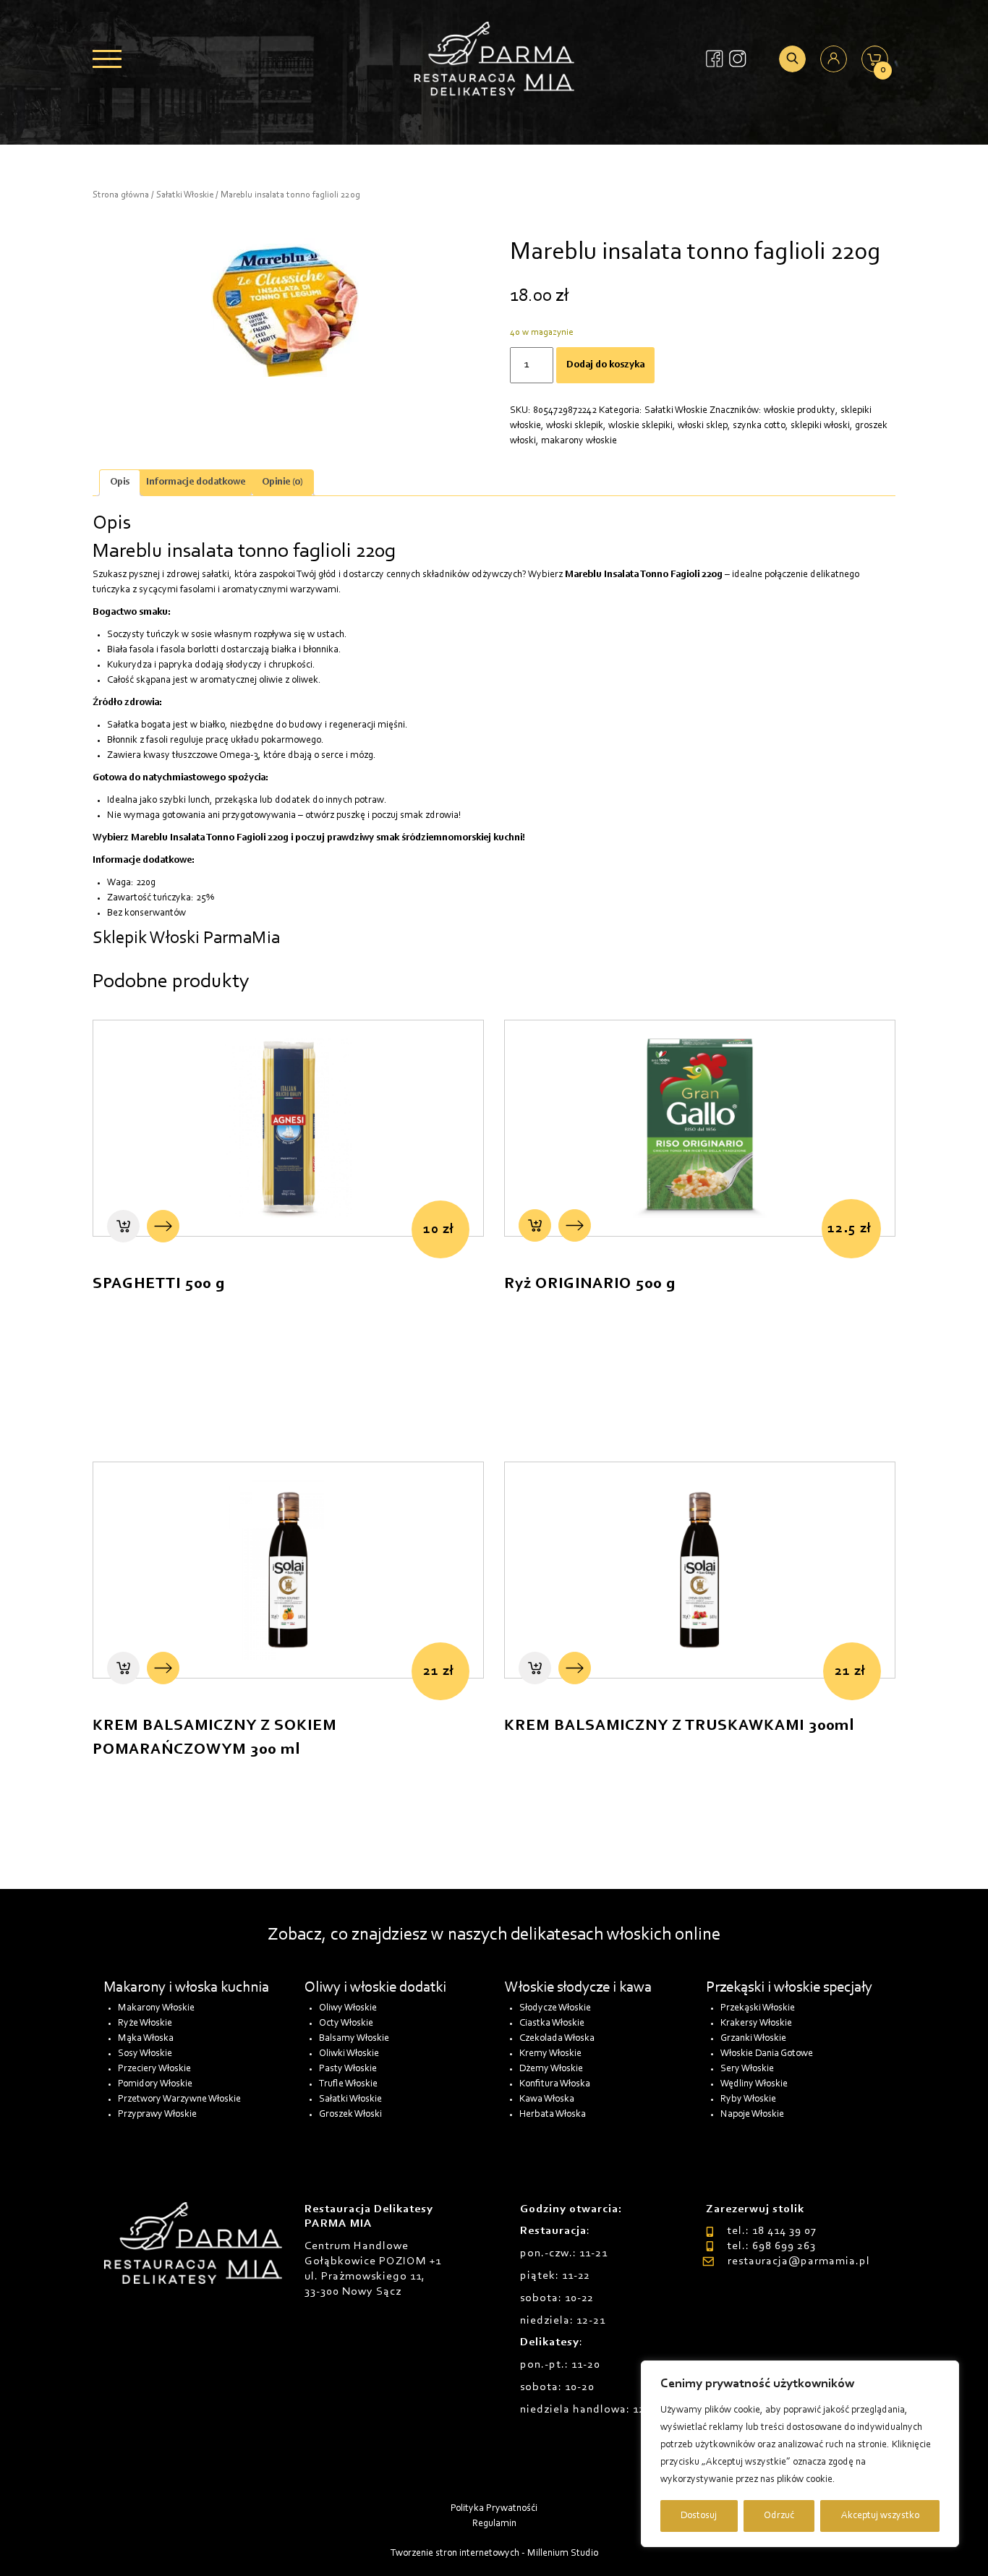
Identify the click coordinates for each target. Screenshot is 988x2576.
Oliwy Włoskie (348, 2008)
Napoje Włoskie (752, 2115)
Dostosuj (699, 2516)
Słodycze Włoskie (555, 2008)
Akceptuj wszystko (880, 2516)
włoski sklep (703, 426)
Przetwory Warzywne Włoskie (179, 2099)
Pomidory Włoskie (155, 2084)
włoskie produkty (800, 411)
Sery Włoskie (747, 2069)
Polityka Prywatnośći (494, 2509)
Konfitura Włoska (555, 2084)
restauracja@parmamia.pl (799, 2261)
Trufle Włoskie (348, 2084)
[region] (800, 2454)
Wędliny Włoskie (754, 2084)
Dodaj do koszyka (605, 365)
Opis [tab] (120, 482)
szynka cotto (759, 426)
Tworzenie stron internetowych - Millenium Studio (494, 2554)
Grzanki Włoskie (753, 2039)
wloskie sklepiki (640, 426)
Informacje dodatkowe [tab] (196, 482)
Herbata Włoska (553, 2115)
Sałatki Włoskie (185, 195)
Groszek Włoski (350, 2115)
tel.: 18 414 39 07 (772, 2231)
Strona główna (121, 195)
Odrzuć (779, 2516)
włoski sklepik (575, 426)
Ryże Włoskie (145, 2023)
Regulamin (494, 2524)
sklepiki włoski (820, 426)
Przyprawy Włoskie (157, 2115)
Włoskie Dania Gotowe (767, 2054)
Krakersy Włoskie (756, 2023)
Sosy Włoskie (145, 2054)
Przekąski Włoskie (758, 2008)
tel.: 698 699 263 (771, 2246)
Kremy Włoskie (550, 2054)
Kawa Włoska (547, 2099)
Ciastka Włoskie (552, 2023)
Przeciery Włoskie (154, 2069)
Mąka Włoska (146, 2039)
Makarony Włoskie (156, 2008)
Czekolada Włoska (557, 2039)
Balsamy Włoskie (354, 2039)
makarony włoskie (579, 441)
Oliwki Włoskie (349, 2054)
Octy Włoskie (346, 2023)
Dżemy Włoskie (551, 2069)
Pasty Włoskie (348, 2069)
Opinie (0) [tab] (282, 482)
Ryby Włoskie (748, 2099)
